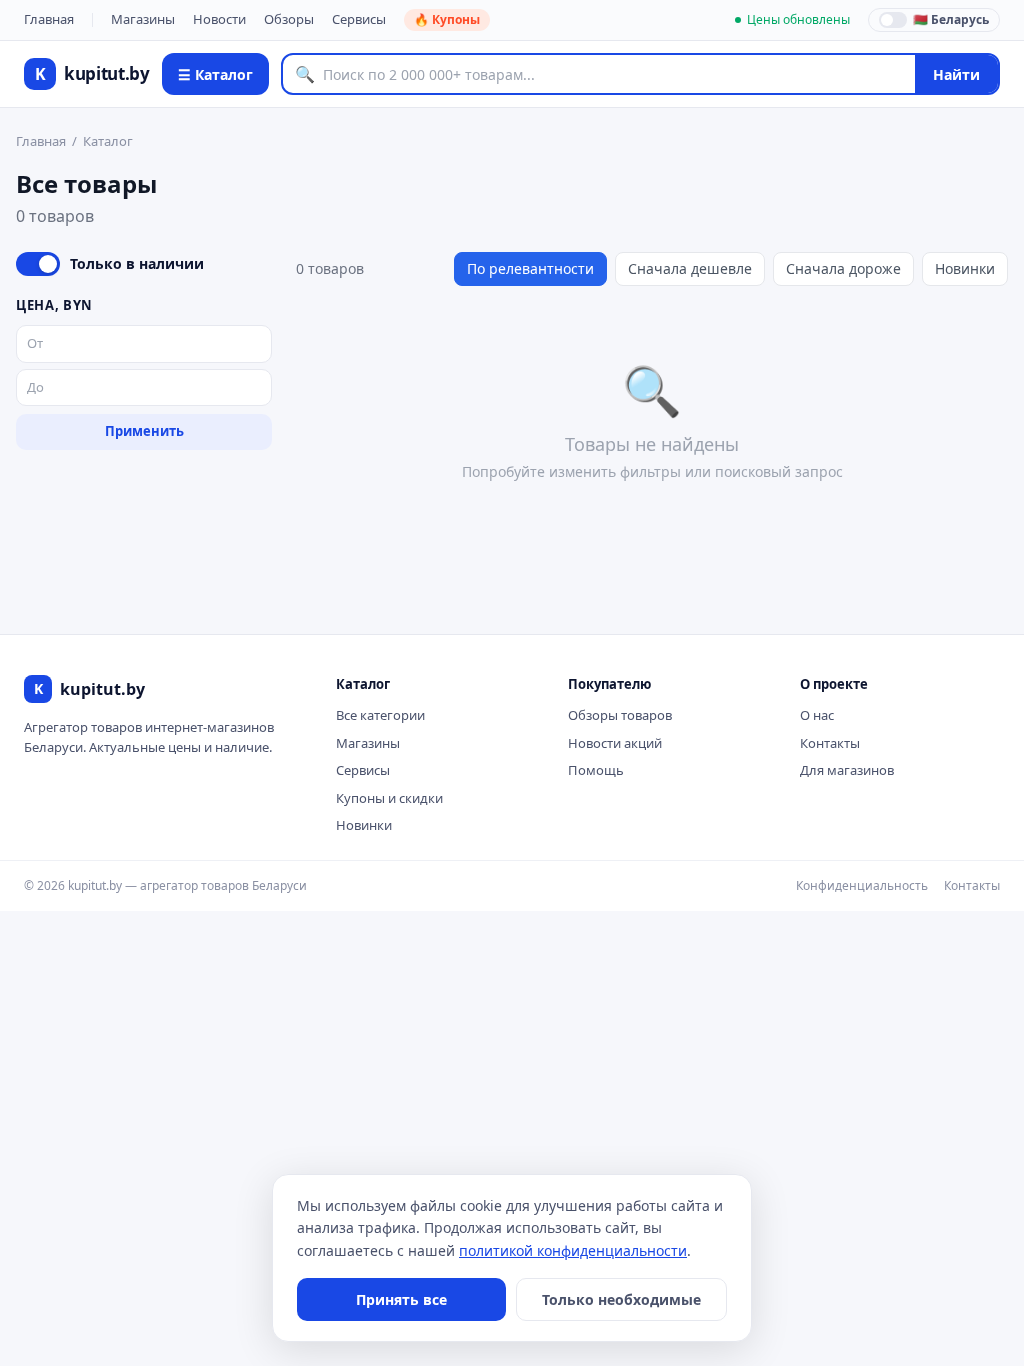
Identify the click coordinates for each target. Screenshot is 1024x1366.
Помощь (596, 770)
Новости (219, 19)
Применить (144, 431)
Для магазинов (847, 770)
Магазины (143, 19)
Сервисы (359, 19)
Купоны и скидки (389, 798)
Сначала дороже (843, 268)
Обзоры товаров (620, 715)
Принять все (401, 1299)
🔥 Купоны (447, 19)
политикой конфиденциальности (573, 1250)
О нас (817, 715)
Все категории (380, 715)
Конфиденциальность (862, 885)
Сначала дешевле (690, 268)
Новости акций (615, 743)
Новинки (965, 268)
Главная (49, 19)
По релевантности (530, 268)
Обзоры (289, 19)
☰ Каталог (215, 74)
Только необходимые (621, 1299)
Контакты (830, 743)
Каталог (108, 141)
